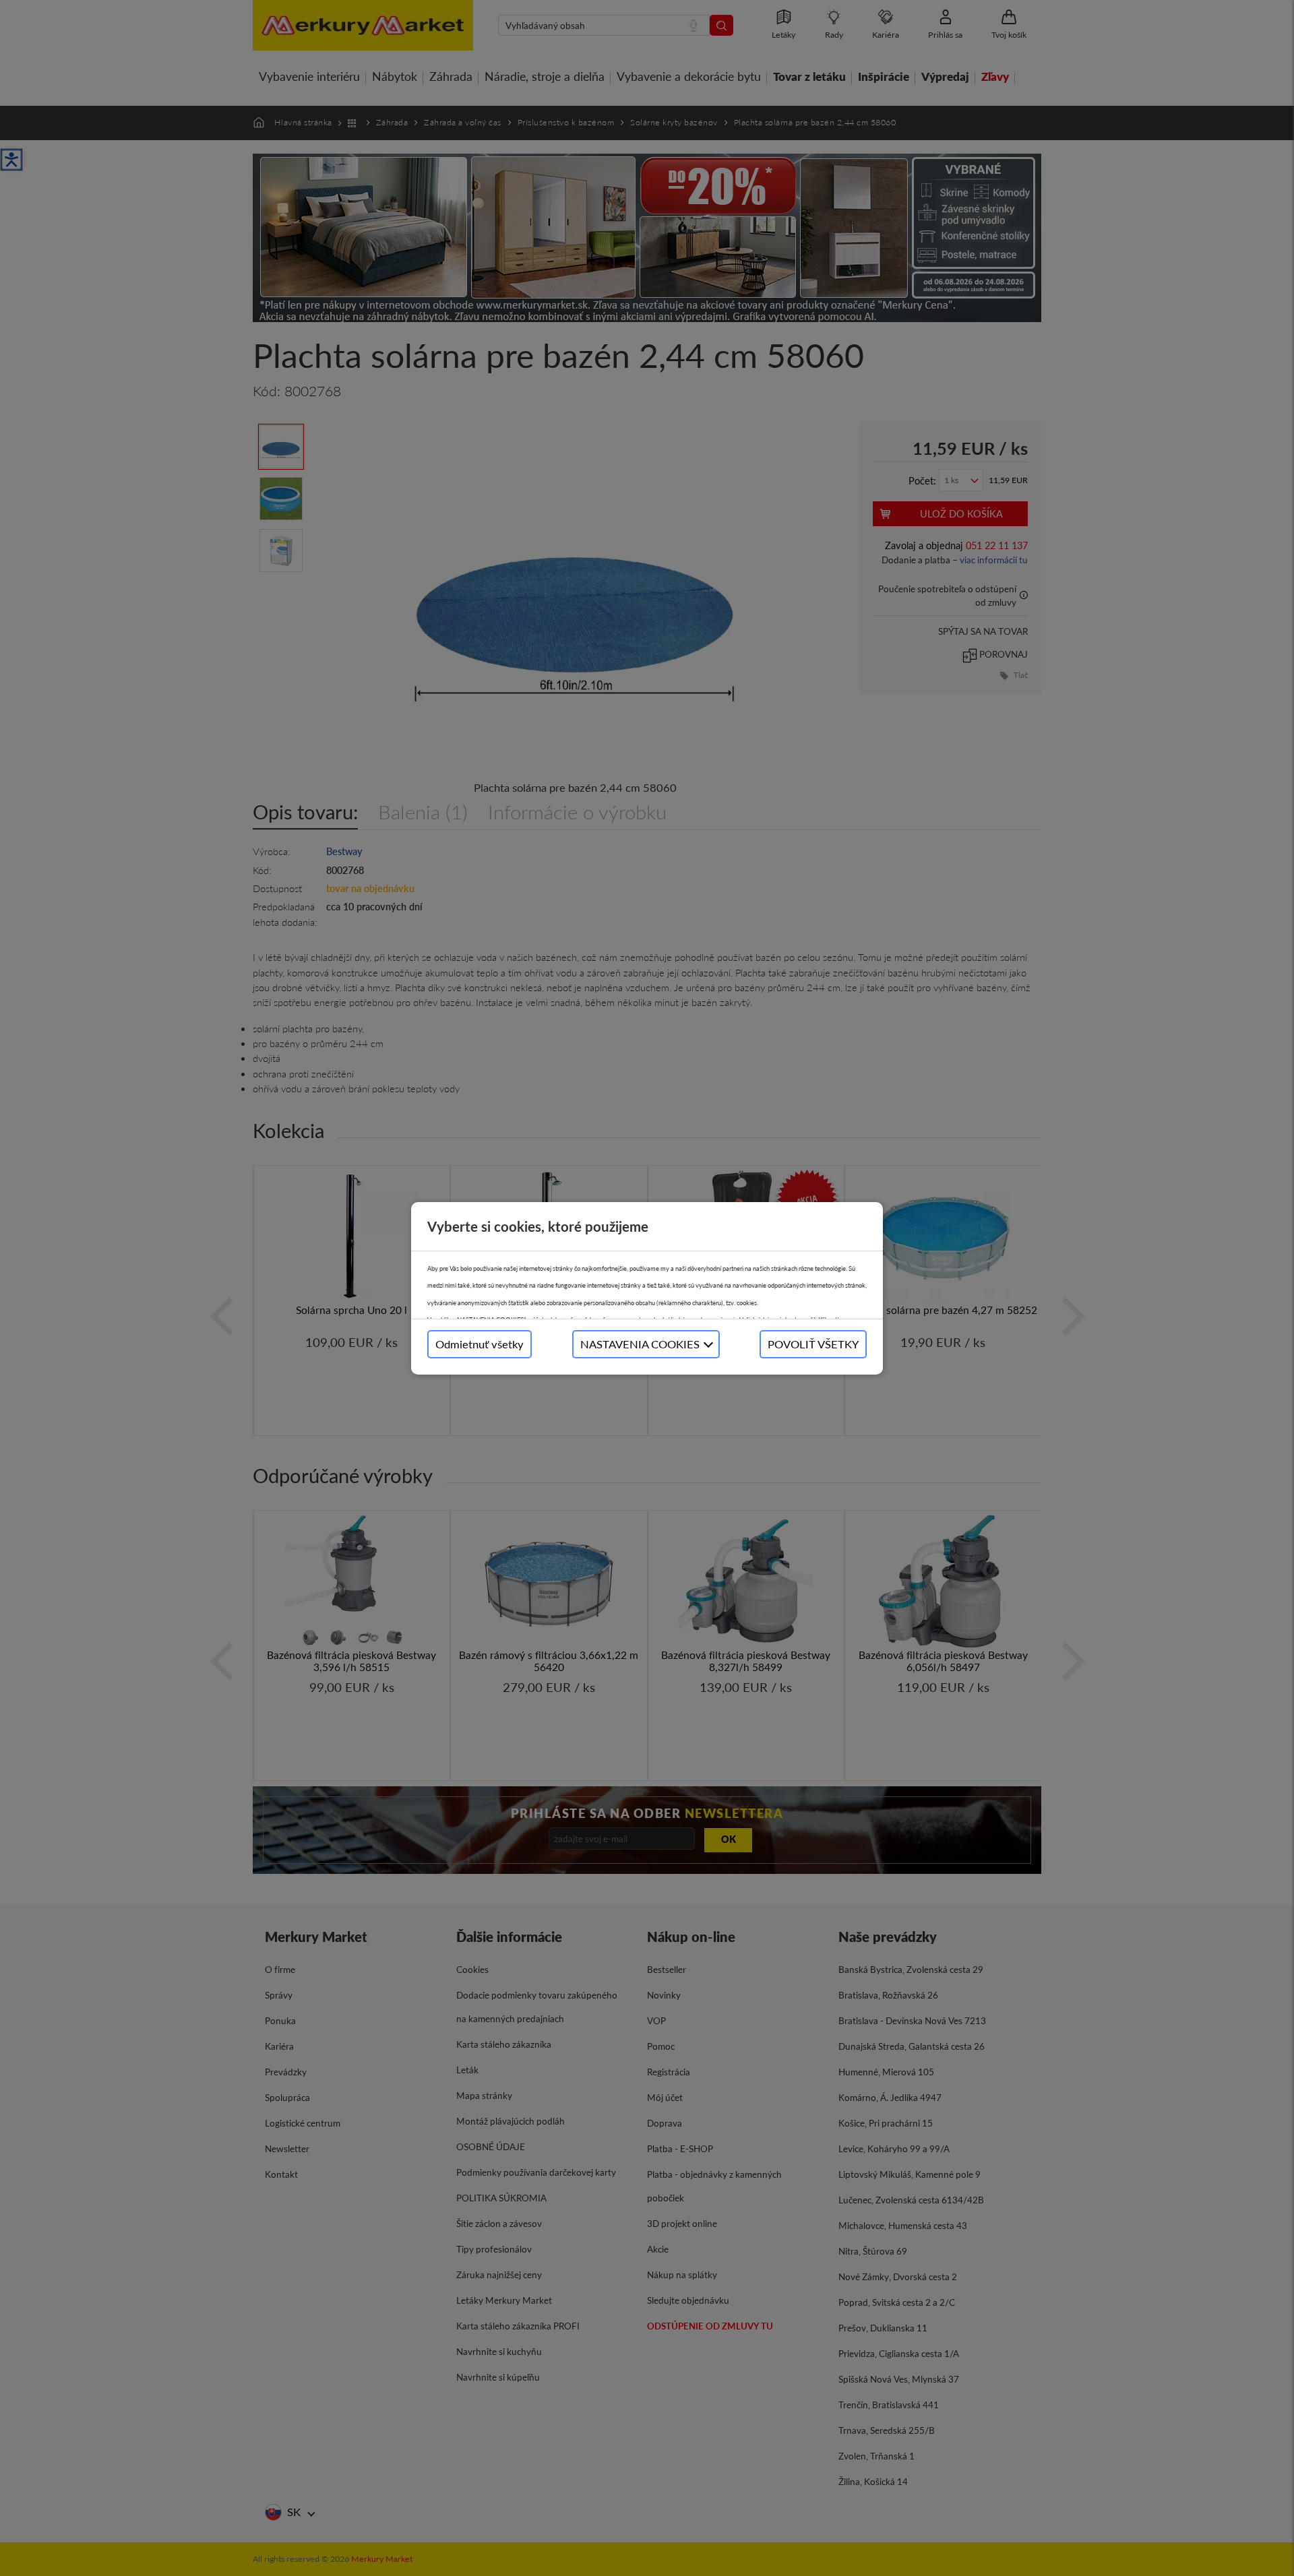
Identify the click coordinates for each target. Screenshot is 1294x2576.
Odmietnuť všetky (480, 1344)
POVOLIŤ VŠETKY (813, 1344)
